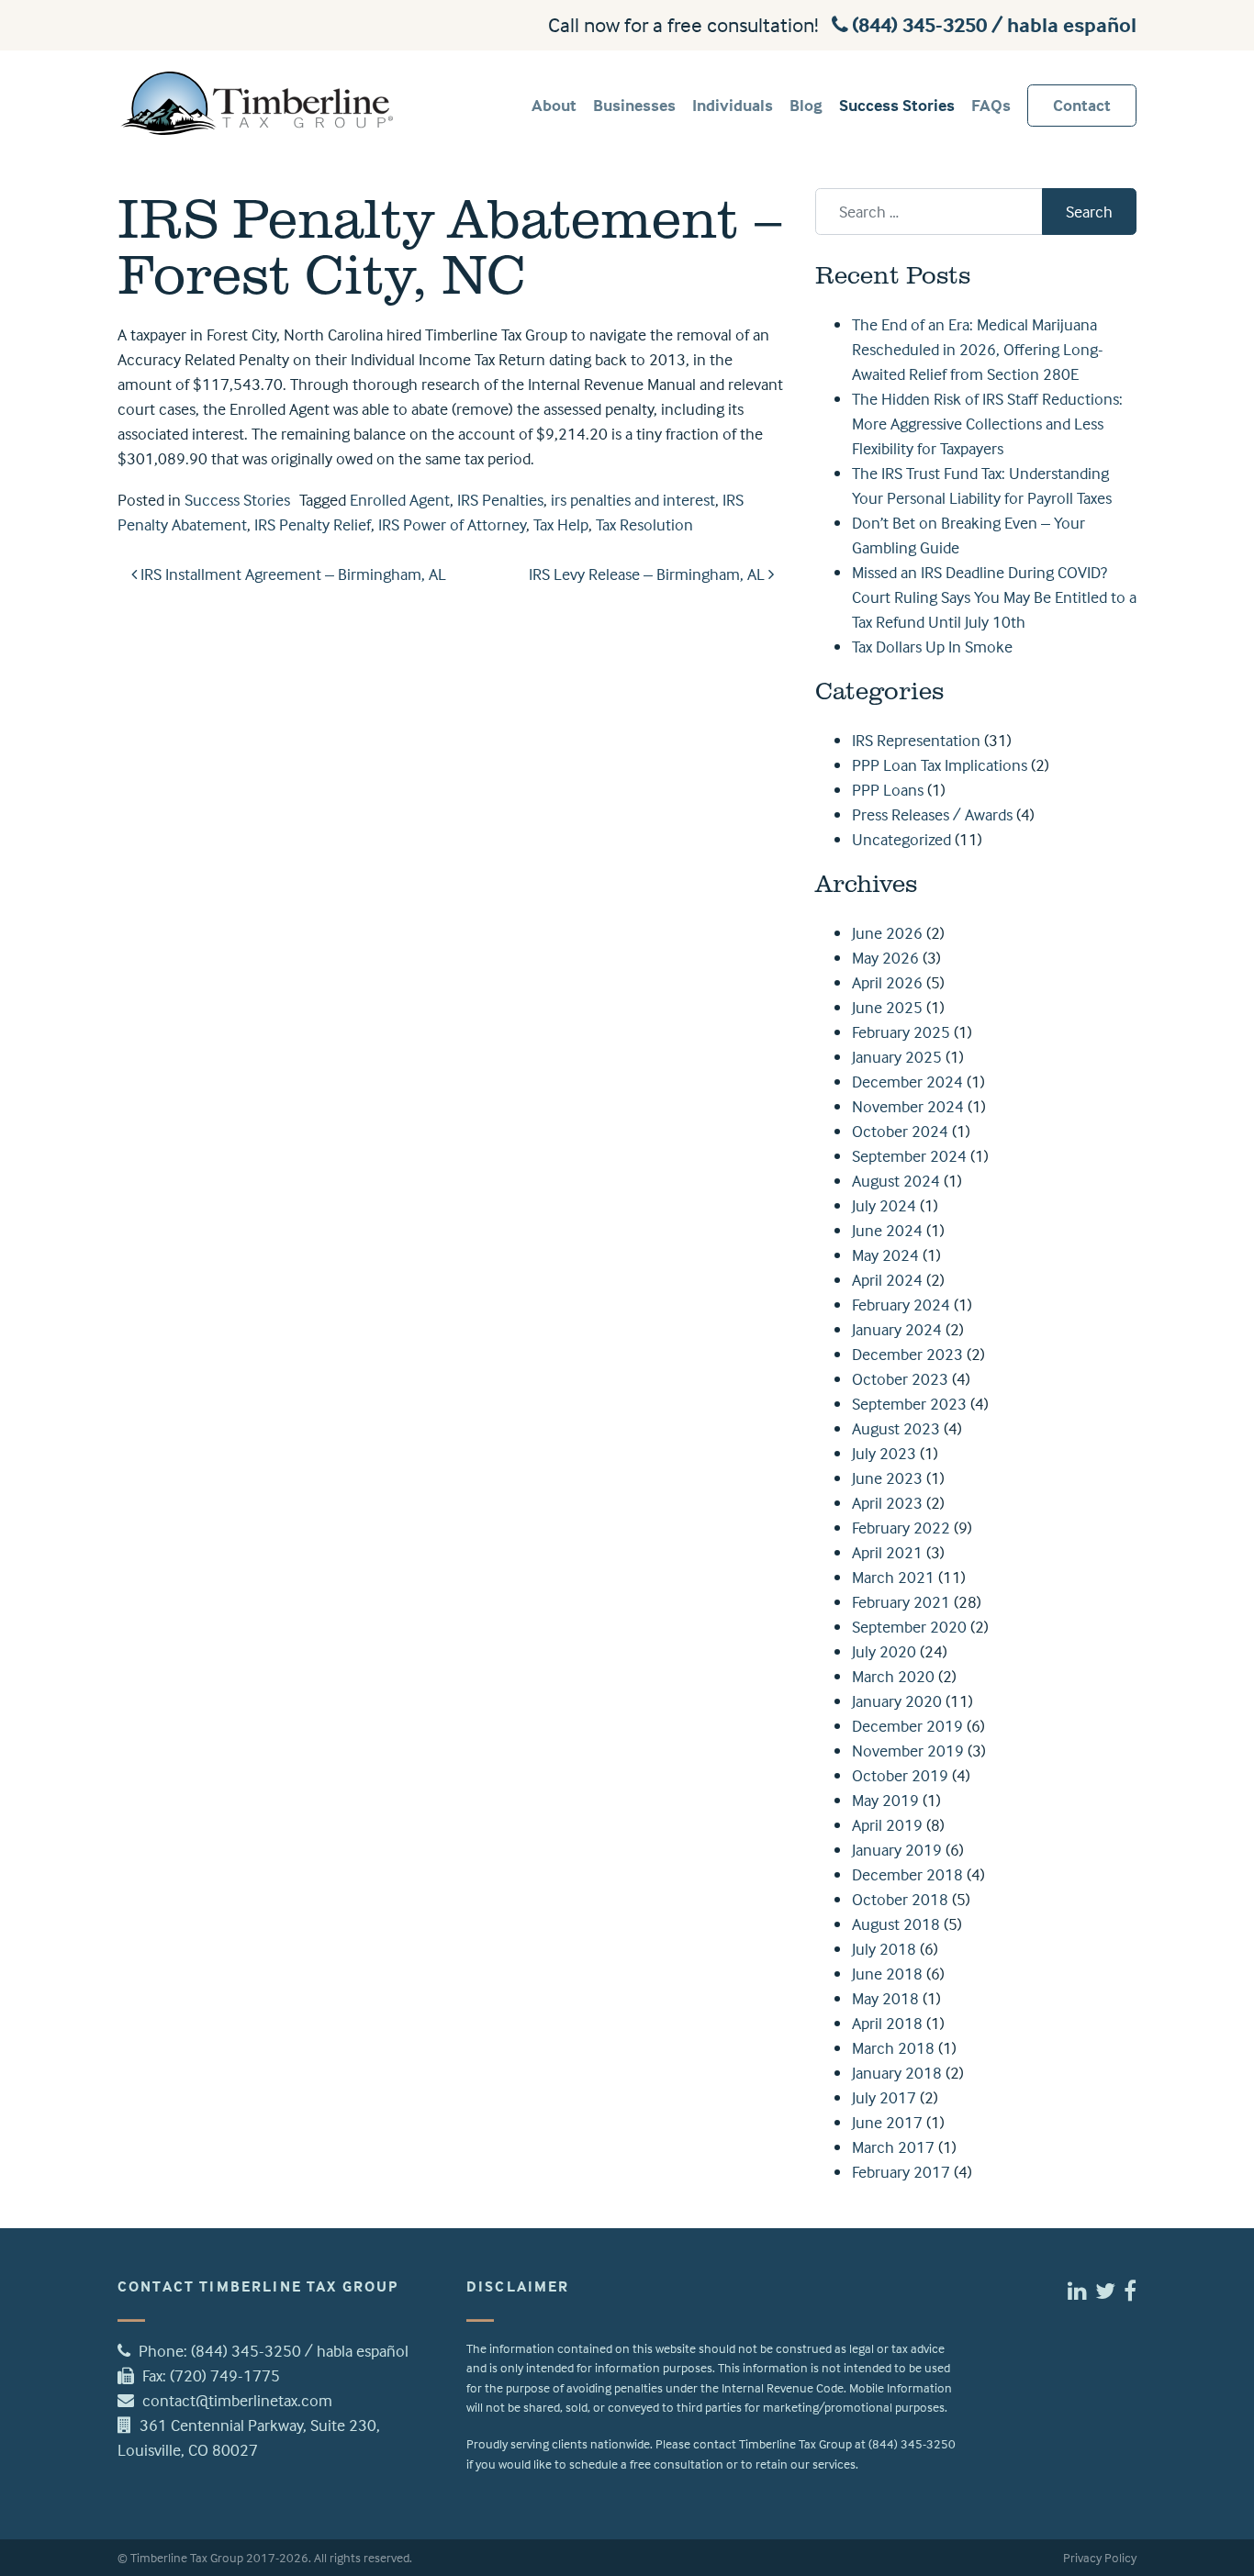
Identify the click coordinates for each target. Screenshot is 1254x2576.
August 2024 (896, 1181)
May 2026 (885, 958)
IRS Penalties (500, 500)
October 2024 (900, 1131)
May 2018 (885, 1998)
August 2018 (896, 1924)
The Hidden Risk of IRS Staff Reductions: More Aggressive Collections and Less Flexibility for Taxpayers (987, 424)
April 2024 (887, 1280)
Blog (806, 105)
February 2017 (901, 2172)
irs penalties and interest (633, 500)
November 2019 (908, 1751)
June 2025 (887, 1007)
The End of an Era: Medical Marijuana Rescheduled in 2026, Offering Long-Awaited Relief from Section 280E (978, 349)
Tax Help (561, 524)
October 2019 (900, 1775)
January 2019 (897, 1850)
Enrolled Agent (400, 500)
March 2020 (893, 1676)
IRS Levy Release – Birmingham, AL (649, 574)
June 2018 (887, 1974)
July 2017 (884, 2097)
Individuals (733, 105)
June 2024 (887, 1230)
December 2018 (907, 1874)
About (554, 105)
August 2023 (896, 1428)
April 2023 (887, 1503)
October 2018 (900, 1899)
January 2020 (897, 1701)
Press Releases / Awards (932, 814)
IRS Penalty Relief (313, 524)
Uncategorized (901, 839)
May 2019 (885, 1800)
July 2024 (884, 1205)
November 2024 (908, 1106)
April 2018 (887, 2023)
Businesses (634, 105)
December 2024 (907, 1082)
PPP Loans (888, 790)
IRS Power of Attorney (452, 524)
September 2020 (909, 1627)
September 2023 (909, 1404)
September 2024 (909, 1156)
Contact (1082, 105)
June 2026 (887, 933)
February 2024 (901, 1305)
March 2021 (893, 1577)
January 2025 (897, 1057)
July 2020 (884, 1651)
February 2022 (901, 1528)
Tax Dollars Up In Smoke (932, 647)
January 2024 (897, 1329)
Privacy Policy (1100, 2557)
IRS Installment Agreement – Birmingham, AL (291, 574)
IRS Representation (916, 740)
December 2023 (907, 1354)
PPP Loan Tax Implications (940, 765)
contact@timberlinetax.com (237, 2400)
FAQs (991, 105)
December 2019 (907, 1726)
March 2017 (893, 2147)
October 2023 (900, 1379)
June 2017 (887, 2122)
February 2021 (901, 1602)
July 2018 (884, 1949)
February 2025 (901, 1032)
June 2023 (887, 1478)
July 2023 (884, 1453)
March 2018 (893, 2048)
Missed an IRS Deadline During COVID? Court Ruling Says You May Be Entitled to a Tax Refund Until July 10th (994, 597)
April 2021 (887, 1552)
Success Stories (897, 105)
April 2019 (887, 1825)
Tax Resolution (644, 524)
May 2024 (885, 1255)
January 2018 (897, 2073)
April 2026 (887, 982)
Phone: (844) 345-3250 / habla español (274, 2351)
